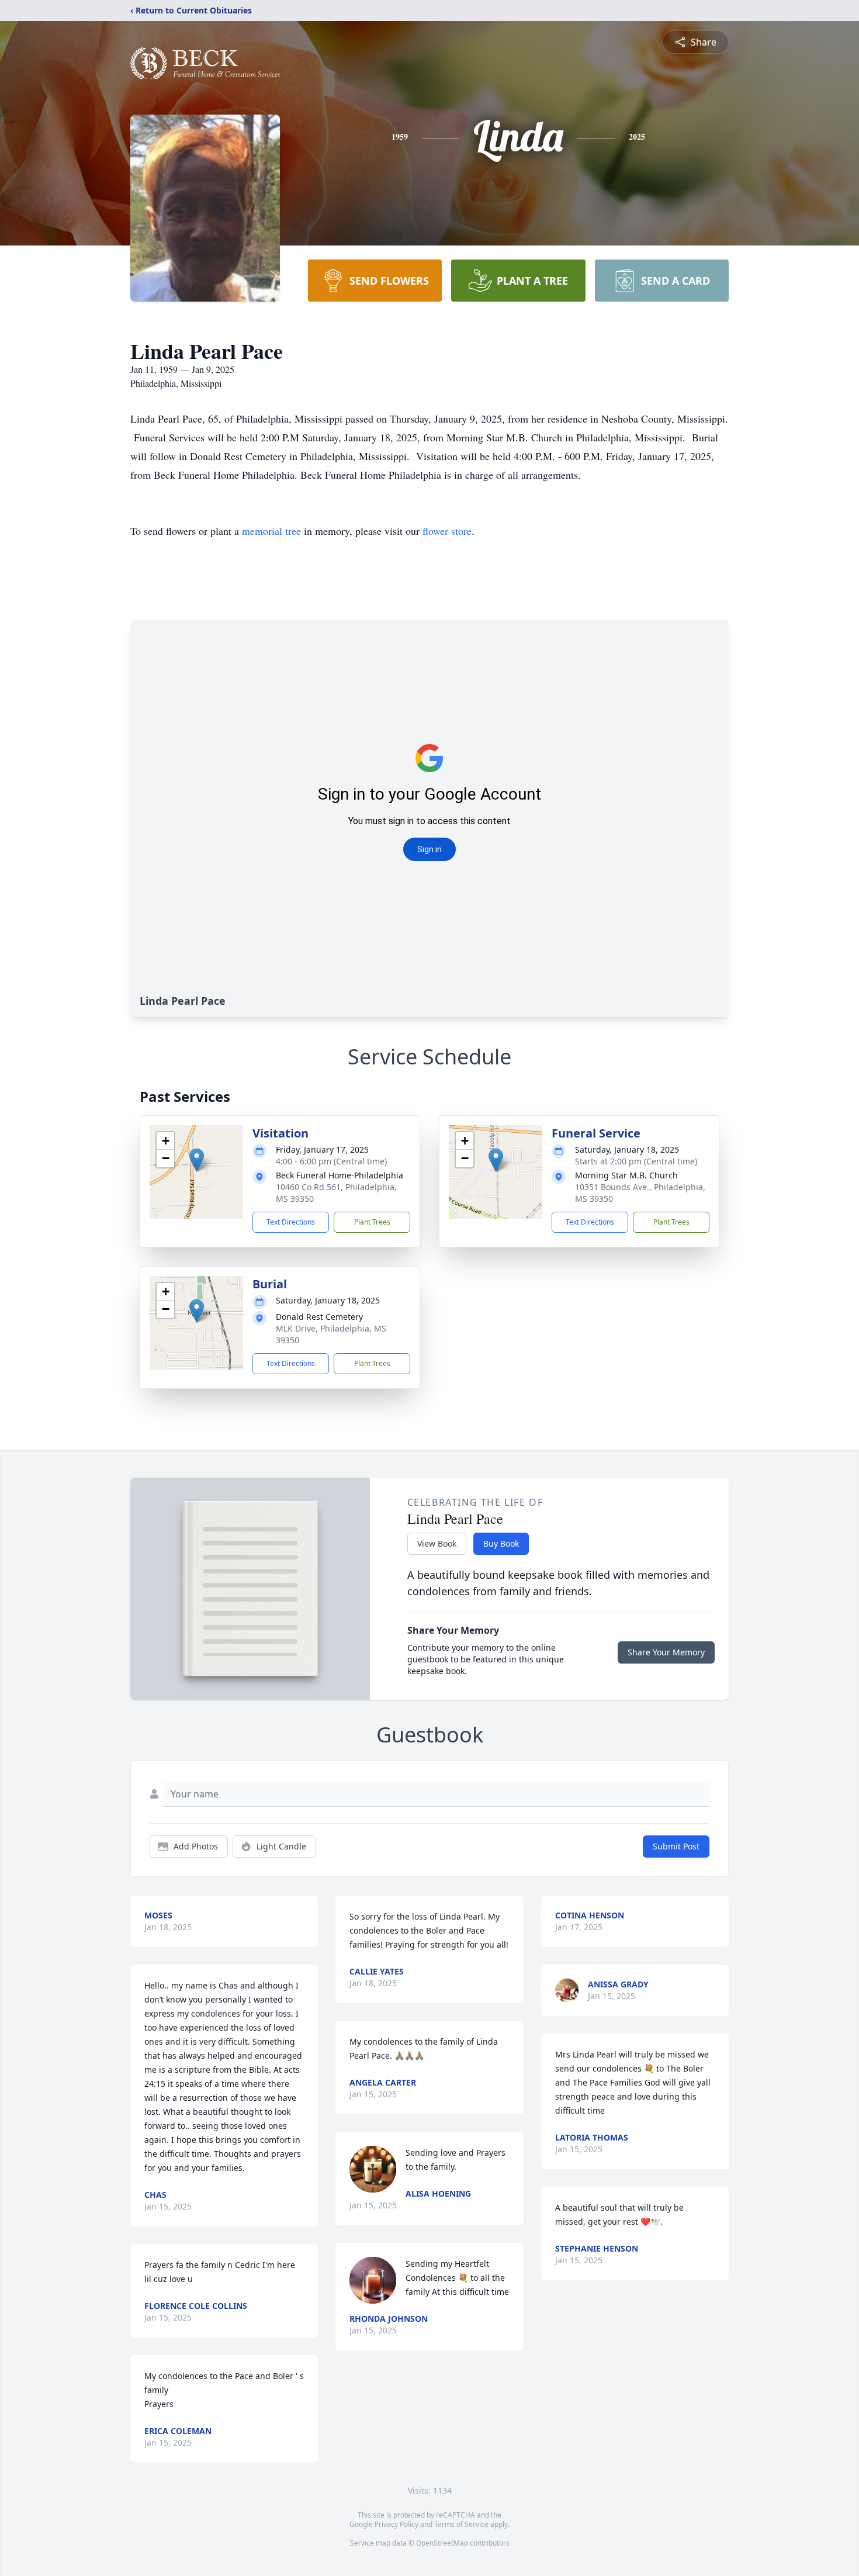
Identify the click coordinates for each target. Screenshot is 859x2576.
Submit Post (676, 1846)
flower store (447, 531)
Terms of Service (461, 2524)
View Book (437, 1543)
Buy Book (501, 1543)
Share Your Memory (666, 1652)
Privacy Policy (396, 2524)
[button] (197, 1160)
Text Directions (291, 1222)
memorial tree (271, 531)
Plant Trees (372, 1222)
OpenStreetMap (442, 2543)
